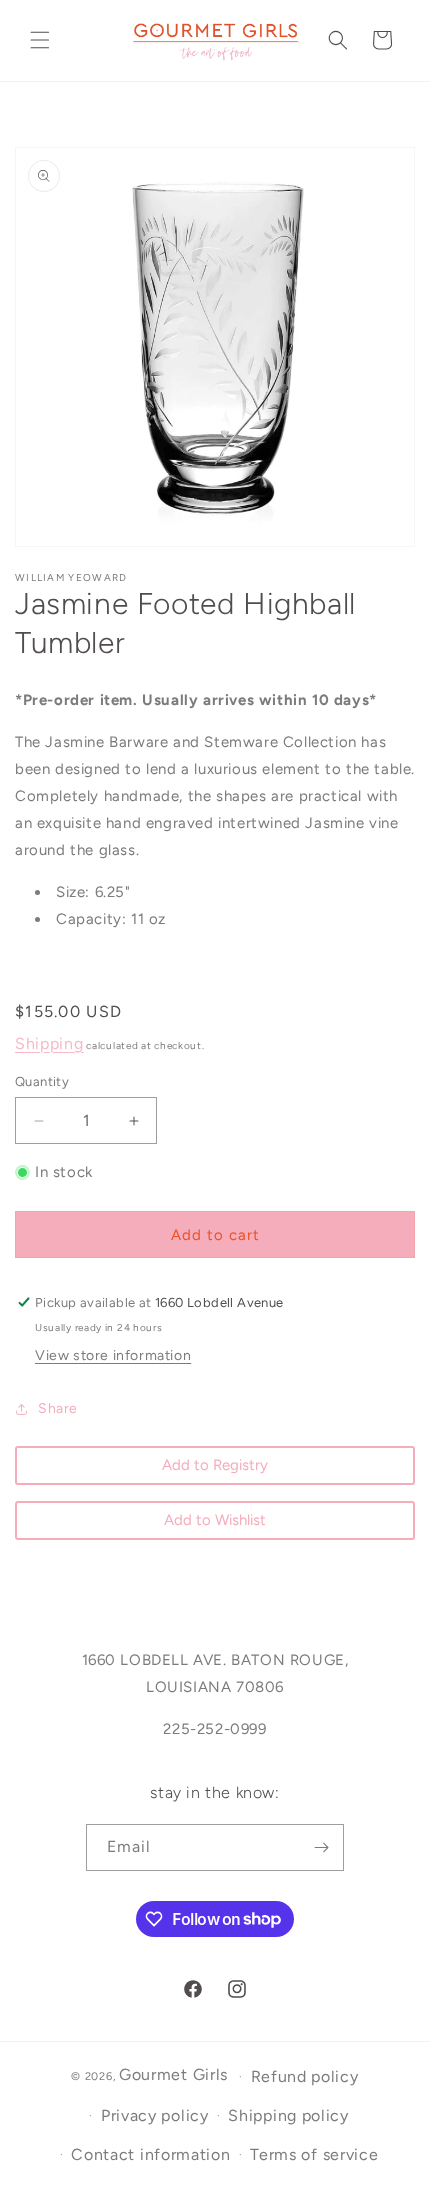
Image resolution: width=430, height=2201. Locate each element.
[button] (40, 40)
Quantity (42, 1081)
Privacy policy (155, 2115)
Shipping (49, 1043)
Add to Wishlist (215, 1520)
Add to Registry (215, 1465)
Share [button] (58, 1408)
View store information (113, 1355)
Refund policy (305, 2076)
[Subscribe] (321, 1847)
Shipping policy (288, 2115)
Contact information (150, 2154)
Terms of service (314, 2154)
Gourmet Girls (173, 2074)
